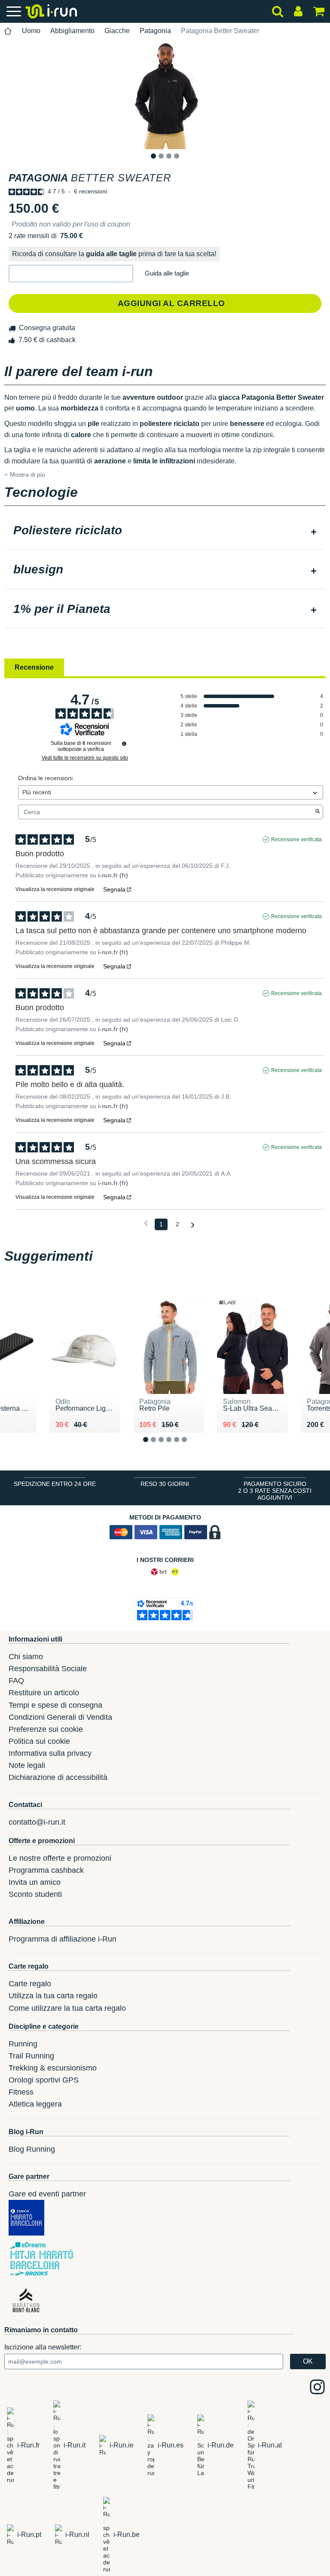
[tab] (165, 531)
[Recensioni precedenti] (146, 1224)
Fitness (21, 2092)
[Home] (8, 31)
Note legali (27, 1765)
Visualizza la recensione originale (55, 889)
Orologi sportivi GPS (44, 2080)
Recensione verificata (296, 839)
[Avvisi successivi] (193, 1225)
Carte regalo (30, 1984)
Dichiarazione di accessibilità (58, 1777)
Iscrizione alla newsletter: (43, 2347)
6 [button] (191, 1447)
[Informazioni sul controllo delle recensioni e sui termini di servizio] (124, 744)
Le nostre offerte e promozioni (60, 1858)
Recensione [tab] (34, 667)
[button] (71, 274)
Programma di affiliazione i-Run (63, 1939)
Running (23, 2044)
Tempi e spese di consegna (55, 1705)
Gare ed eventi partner (47, 2194)
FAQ (16, 1681)
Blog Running (32, 2149)
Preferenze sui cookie (46, 1729)
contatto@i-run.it (37, 1822)
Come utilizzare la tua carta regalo (67, 2008)
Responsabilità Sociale (48, 1669)
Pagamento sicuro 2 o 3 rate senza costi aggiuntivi (275, 1491)
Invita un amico (35, 1882)
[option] (165, 95)
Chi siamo (26, 1657)
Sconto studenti (35, 1894)
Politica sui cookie (39, 1741)
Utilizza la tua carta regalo (53, 1996)
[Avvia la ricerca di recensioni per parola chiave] (318, 812)
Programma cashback (46, 1870)
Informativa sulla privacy (50, 1753)
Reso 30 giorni (165, 1484)
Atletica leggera (35, 2104)
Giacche (117, 31)
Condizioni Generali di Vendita (60, 1717)
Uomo (31, 31)
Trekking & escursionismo (53, 2068)
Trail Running (31, 2056)
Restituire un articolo (44, 1693)
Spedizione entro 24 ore (55, 1484)
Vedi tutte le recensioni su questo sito (85, 758)
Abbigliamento (72, 31)
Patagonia (155, 31)
